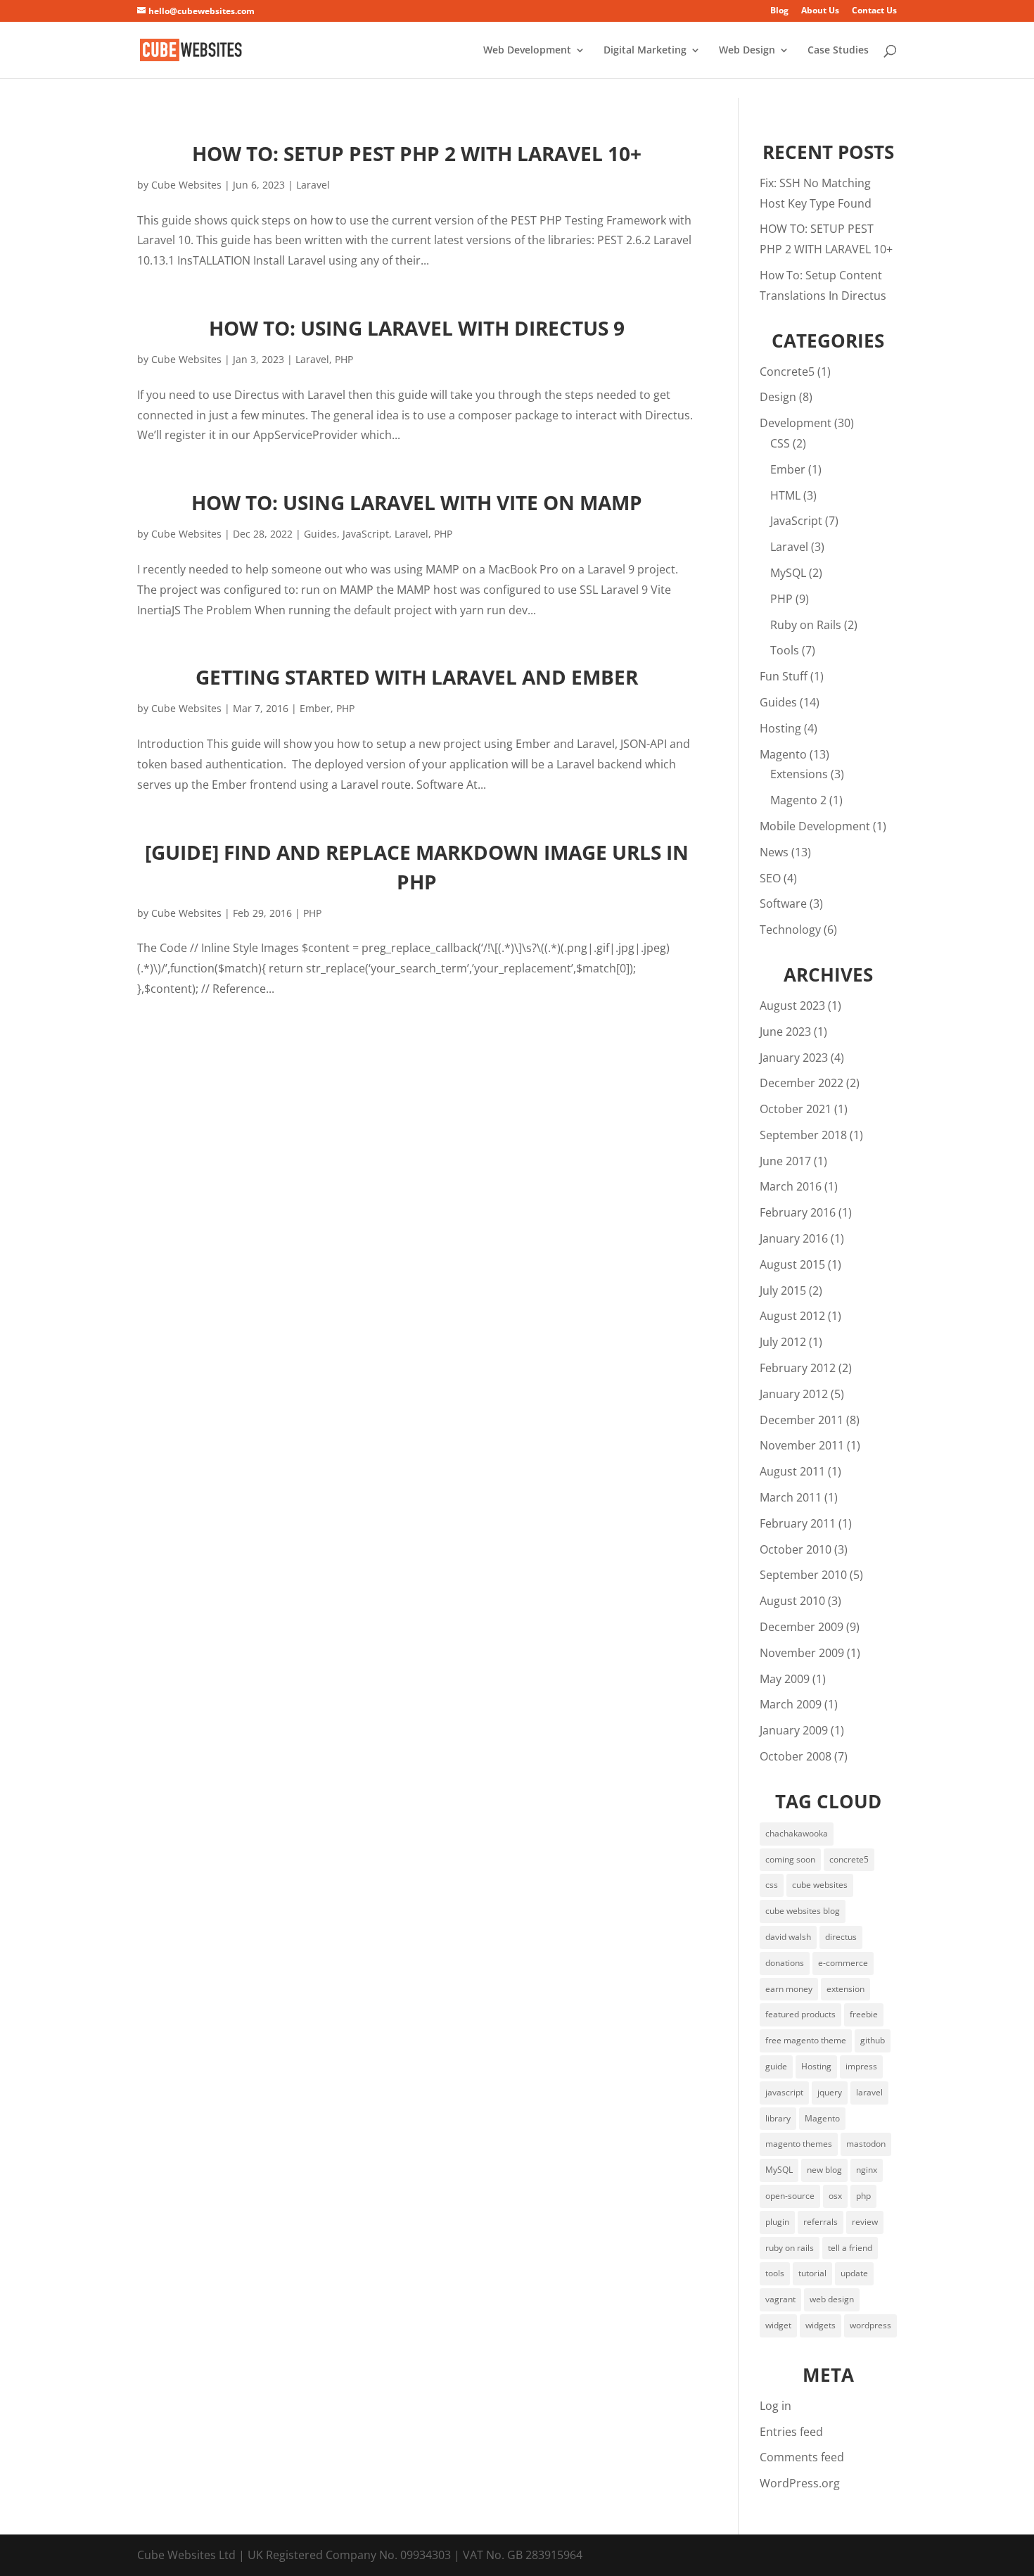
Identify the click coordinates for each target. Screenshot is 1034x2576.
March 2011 (791, 1497)
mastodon (866, 2144)
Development (796, 423)
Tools (785, 650)
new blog (824, 2170)
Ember (315, 708)
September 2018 (803, 1135)
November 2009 (802, 1653)
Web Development (527, 51)
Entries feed (791, 2432)
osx (835, 2196)
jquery (830, 2092)
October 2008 (796, 1756)
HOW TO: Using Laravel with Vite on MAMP (417, 502)
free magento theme (806, 2040)
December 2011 (802, 1420)
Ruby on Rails (806, 625)
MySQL (788, 573)
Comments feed (802, 2457)
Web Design (747, 51)
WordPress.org (800, 2483)
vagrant (780, 2299)
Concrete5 (787, 372)
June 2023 (785, 1032)
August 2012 (792, 1316)
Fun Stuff (784, 676)
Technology (790, 929)
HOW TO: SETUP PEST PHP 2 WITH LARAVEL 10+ (417, 153)
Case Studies (838, 51)
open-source (790, 2196)
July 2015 (783, 1290)
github (873, 2040)
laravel (869, 2092)
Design (778, 397)
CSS (780, 443)
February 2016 (798, 1212)
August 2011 (792, 1471)
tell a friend (850, 2248)
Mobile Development (815, 826)
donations (785, 1963)
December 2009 (802, 1627)
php (863, 2196)
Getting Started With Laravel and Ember (417, 677)
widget (778, 2325)
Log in (775, 2406)
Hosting (780, 728)
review (865, 2222)
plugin (777, 2222)
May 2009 (785, 1679)
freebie (864, 2014)
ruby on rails (790, 2248)
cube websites (820, 1885)
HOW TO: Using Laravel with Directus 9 (417, 328)
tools (775, 2273)
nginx (867, 2170)
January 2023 (794, 1058)
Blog (779, 11)
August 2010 (792, 1601)
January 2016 (794, 1238)
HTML (785, 495)
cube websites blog (803, 1911)
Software (783, 903)
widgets (821, 2325)
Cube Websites (186, 185)
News (774, 852)
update (854, 2273)
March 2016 (791, 1186)
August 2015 (792, 1264)
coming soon (790, 1859)
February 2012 (798, 1368)
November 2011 (802, 1445)
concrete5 (849, 1859)
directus (841, 1937)
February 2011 (798, 1523)
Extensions (799, 774)
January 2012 (794, 1394)
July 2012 (783, 1342)
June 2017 (785, 1161)
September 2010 (803, 1575)
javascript (784, 2092)
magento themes (799, 2144)
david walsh (788, 1937)
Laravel (313, 185)
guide (776, 2066)
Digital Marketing (645, 51)
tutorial (812, 2273)
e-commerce (843, 1963)
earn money (789, 1989)
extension (845, 1989)
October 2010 (796, 1549)
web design (832, 2299)
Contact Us (874, 11)
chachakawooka (797, 1833)
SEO (770, 878)
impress (861, 2066)
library (778, 2118)
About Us (820, 11)
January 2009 (794, 1730)
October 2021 (796, 1109)
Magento (783, 754)
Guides (320, 534)
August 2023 (792, 1005)
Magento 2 (798, 800)
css (772, 1885)
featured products (800, 2014)
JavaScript (366, 534)
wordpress (870, 2325)
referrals (821, 2222)
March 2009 (791, 1704)
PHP (344, 359)
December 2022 (802, 1083)
